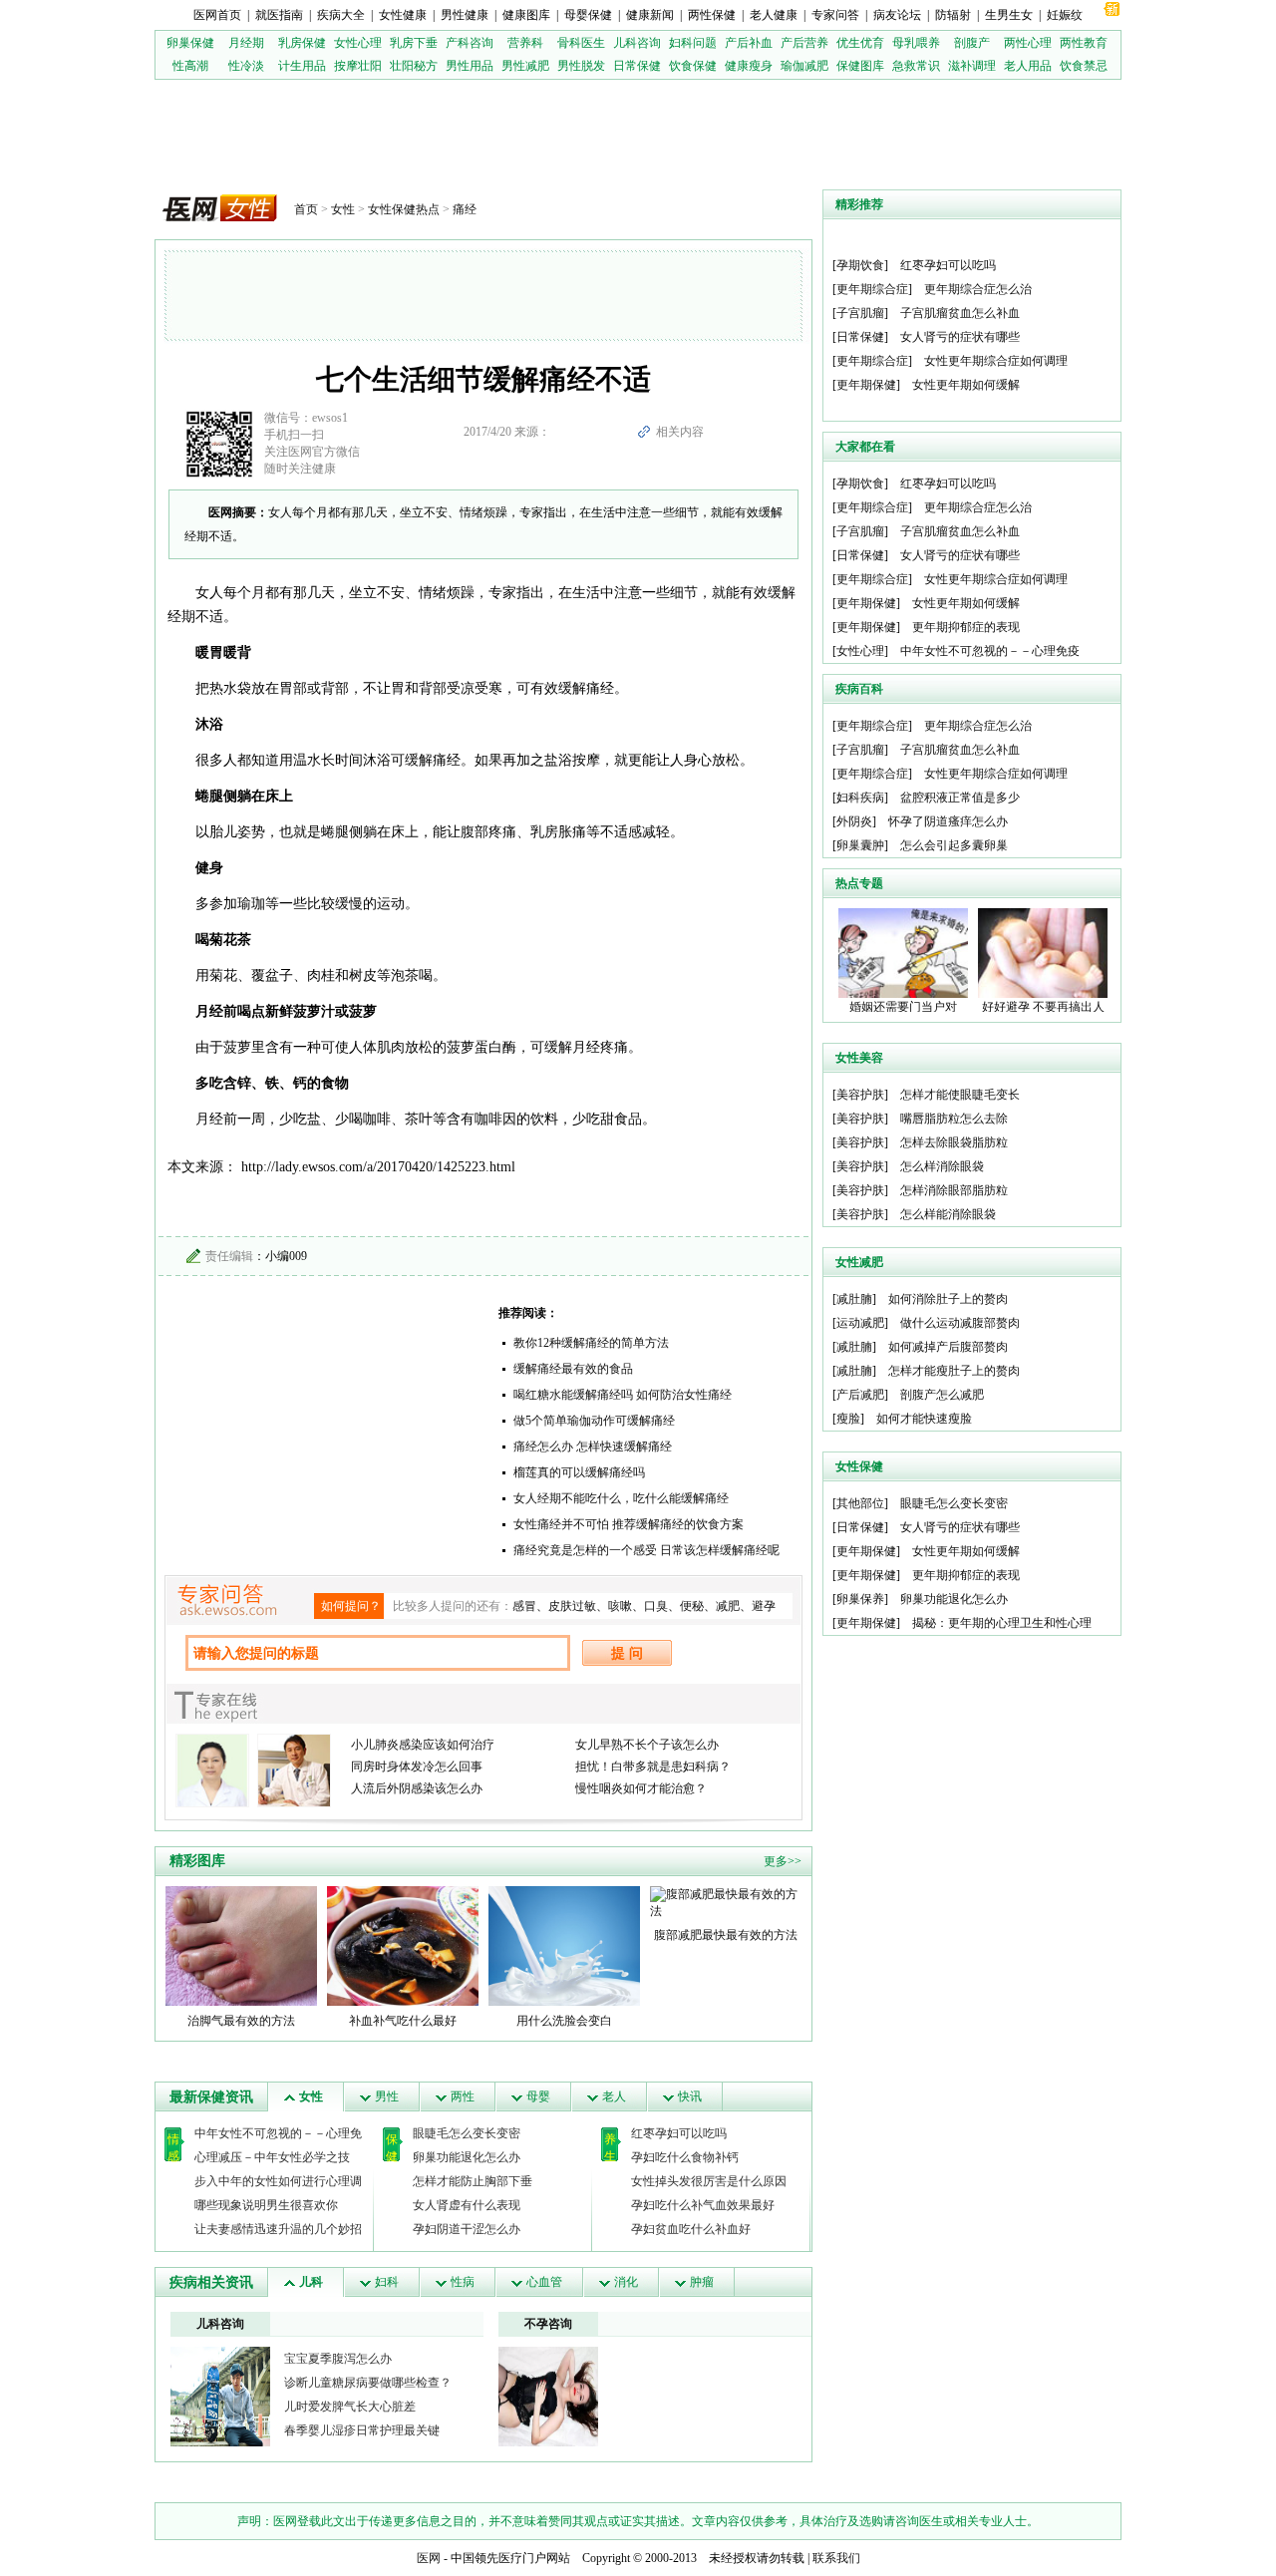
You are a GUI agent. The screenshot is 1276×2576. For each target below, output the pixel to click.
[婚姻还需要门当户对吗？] (903, 952)
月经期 (246, 43)
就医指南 (279, 15)
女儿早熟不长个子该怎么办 (647, 1745)
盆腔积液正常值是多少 (960, 798)
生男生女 (1009, 15)
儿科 (311, 2282)
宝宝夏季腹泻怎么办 (338, 2359)
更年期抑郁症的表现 (966, 627)
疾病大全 (341, 15)
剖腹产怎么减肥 (942, 1395)
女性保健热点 (404, 209)
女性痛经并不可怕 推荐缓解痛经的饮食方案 (629, 1524)
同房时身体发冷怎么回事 (417, 1767)
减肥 (728, 1606)
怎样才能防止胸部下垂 (473, 2181)
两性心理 (1028, 43)
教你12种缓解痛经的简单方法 (591, 1343)
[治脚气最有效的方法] (241, 1945)
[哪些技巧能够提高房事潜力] (548, 2396)
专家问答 (835, 15)
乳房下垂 (414, 43)
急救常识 (916, 66)
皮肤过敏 (572, 1606)
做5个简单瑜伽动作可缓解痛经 (594, 1421)
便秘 (692, 1606)
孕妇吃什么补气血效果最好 (703, 2205)
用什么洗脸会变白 (564, 2021)
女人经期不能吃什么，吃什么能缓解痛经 (621, 1498)
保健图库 (860, 66)
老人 (614, 2096)
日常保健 (637, 66)
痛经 (465, 209)
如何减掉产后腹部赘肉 (948, 1347)
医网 (429, 2558)
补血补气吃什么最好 (403, 2021)
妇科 (387, 2282)
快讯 (690, 2096)
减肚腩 (854, 1299)
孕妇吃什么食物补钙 (685, 2157)
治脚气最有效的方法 (241, 2021)
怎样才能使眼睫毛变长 (960, 1095)
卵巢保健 (190, 43)
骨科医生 (581, 43)
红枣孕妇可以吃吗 (679, 2133)
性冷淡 (246, 66)
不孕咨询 (548, 2324)
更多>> (783, 1861)
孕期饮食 (860, 265)
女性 (343, 209)
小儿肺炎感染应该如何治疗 (423, 1745)
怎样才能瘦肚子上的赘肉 (954, 1371)
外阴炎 (854, 821)
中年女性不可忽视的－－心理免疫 (990, 651)
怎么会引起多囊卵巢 (954, 845)
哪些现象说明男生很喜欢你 (266, 2205)
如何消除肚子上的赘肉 (948, 1299)
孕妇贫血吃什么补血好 (691, 2229)
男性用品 (470, 66)
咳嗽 (620, 1606)
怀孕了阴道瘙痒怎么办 (948, 821)
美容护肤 (860, 1095)
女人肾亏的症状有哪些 (960, 337)
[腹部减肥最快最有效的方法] (726, 1902)
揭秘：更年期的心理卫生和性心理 (1002, 1623)
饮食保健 (693, 66)
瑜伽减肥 (804, 66)
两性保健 (712, 15)
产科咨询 (470, 43)
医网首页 (217, 15)
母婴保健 (588, 15)
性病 (463, 2282)
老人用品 (1028, 66)
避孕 (764, 1606)
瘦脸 (848, 1419)
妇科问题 (693, 43)
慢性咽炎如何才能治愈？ (641, 1788)
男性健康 (465, 15)
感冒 (524, 1606)
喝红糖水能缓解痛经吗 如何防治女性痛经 (623, 1395)
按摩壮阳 (358, 66)
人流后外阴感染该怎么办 (417, 1788)
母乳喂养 (916, 43)
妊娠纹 (1065, 15)
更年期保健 (866, 385)
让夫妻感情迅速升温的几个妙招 (278, 2229)
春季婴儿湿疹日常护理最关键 (362, 2430)
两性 (463, 2096)
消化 (626, 2282)
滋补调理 (972, 66)
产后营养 (804, 43)
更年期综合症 (872, 289)
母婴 (538, 2096)
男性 (387, 2096)
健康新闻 (650, 15)
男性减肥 (525, 66)
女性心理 (358, 43)
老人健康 (774, 15)
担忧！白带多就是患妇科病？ (653, 1767)
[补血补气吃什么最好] (403, 1945)
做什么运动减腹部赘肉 (960, 1323)
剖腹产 (972, 43)
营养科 (525, 43)
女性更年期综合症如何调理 (996, 361)
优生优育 (860, 43)
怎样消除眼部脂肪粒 (954, 1190)
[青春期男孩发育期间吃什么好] (220, 2396)
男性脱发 (581, 66)
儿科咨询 (637, 43)
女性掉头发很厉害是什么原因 (709, 2181)
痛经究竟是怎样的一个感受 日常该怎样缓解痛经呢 (646, 1550)
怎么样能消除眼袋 (948, 1214)
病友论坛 (897, 15)
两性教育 (1084, 43)
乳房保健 (302, 43)
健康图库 (526, 15)
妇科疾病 (860, 798)
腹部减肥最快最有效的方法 (726, 1935)
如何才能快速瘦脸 (924, 1419)
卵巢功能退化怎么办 (467, 2157)
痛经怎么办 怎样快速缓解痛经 (593, 1447)
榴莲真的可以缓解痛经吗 (579, 1472)
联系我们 (836, 2558)
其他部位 (860, 1503)
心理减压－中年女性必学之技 (272, 2157)
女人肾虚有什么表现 (467, 2205)
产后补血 (749, 43)
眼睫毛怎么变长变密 (467, 2133)
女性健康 (403, 15)
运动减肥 (860, 1323)
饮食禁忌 (1084, 66)
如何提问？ (351, 1606)
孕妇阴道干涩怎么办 (467, 2229)
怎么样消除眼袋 (942, 1166)
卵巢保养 (860, 1599)
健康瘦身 (749, 66)
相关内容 (680, 432)
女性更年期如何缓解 (966, 385)
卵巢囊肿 (860, 845)
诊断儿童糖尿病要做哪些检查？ (368, 2383)
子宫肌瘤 (860, 313)
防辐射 (953, 15)
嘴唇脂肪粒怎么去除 (954, 1119)
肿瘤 (702, 2282)
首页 (306, 209)
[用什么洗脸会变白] (564, 1945)
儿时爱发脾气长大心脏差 (350, 2407)
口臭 (656, 1606)
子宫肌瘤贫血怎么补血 (960, 313)
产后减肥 (860, 1395)
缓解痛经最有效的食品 (573, 1369)
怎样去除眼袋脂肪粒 (954, 1142)
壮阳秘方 (414, 66)
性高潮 (190, 66)
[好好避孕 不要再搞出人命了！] (1043, 952)
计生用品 (302, 66)
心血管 (544, 2282)
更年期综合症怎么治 (978, 289)
